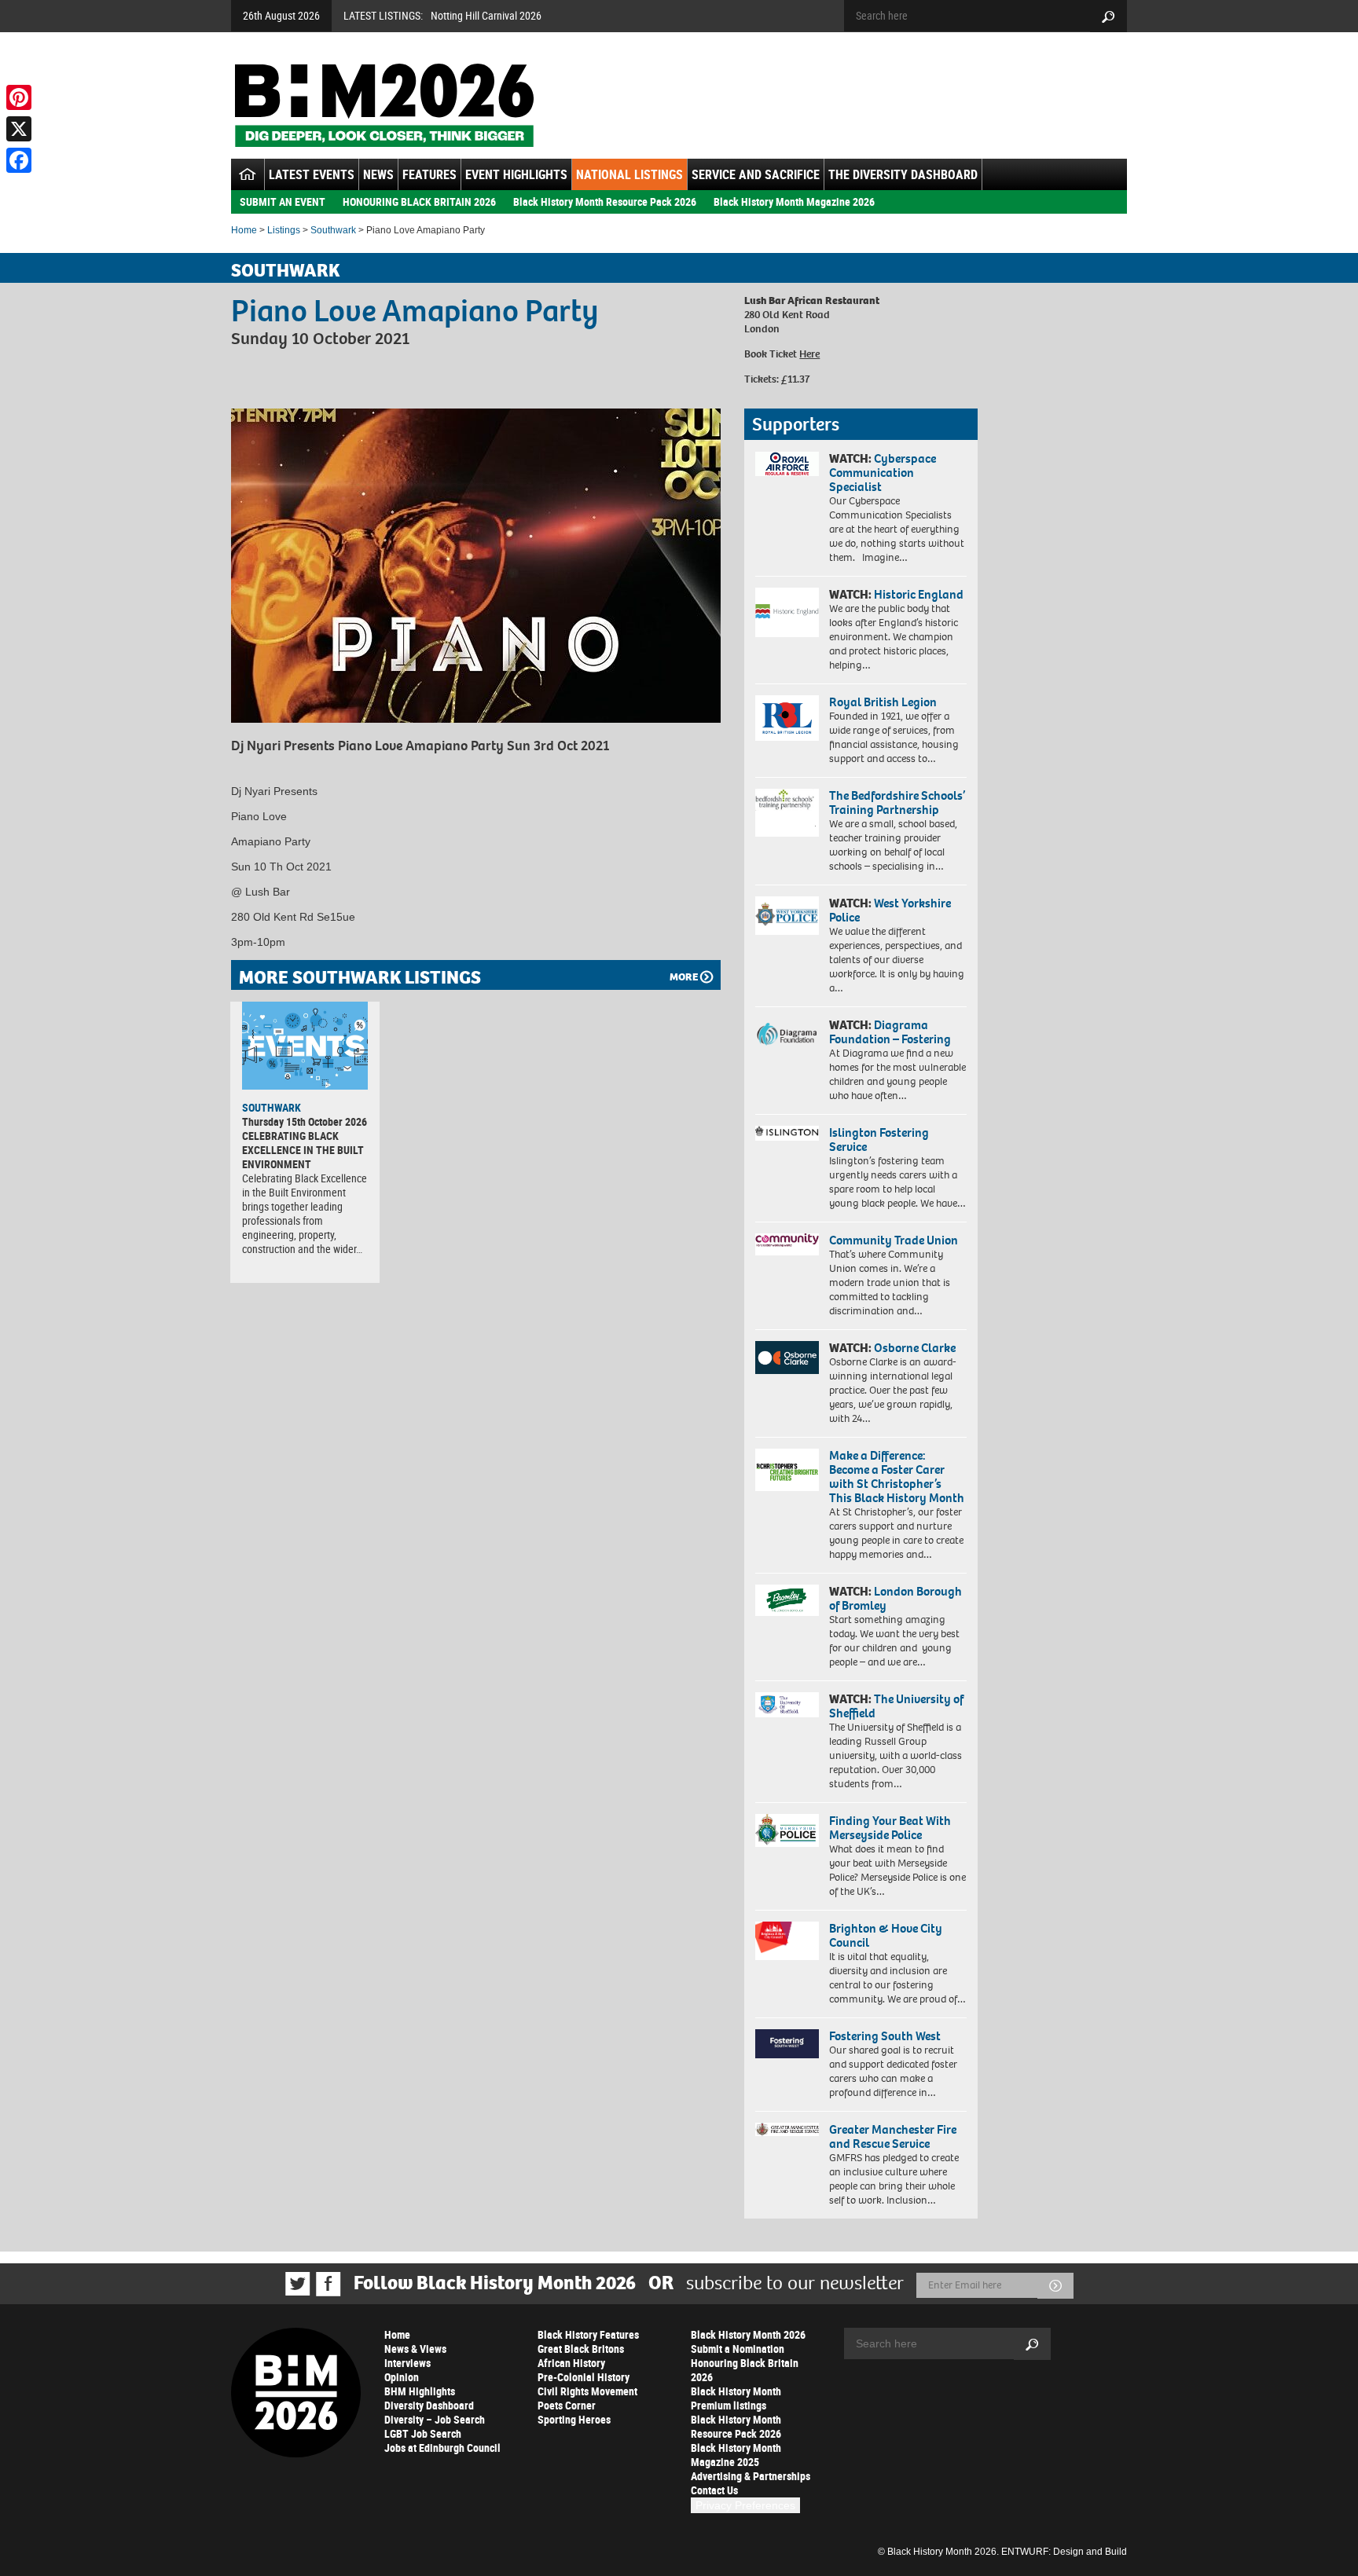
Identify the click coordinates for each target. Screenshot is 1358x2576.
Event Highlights (516, 174)
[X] (19, 129)
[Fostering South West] (787, 2044)
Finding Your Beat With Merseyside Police (890, 1828)
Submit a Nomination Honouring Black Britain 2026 (745, 2363)
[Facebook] (19, 160)
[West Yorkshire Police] (787, 916)
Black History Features (588, 2334)
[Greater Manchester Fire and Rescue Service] (787, 2130)
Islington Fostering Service (879, 1140)
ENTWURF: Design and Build (1064, 2552)
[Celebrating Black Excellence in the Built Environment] (305, 1046)
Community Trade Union (894, 1240)
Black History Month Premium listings (736, 2398)
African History (571, 2363)
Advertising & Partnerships (751, 2476)
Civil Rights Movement (587, 2391)
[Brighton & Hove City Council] (787, 1941)
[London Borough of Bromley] (787, 1600)
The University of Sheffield (896, 1706)
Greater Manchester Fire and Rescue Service (893, 2136)
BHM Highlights (420, 2391)
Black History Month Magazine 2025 (736, 2455)
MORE (684, 977)
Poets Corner (567, 2405)
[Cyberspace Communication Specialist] (787, 464)
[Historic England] (787, 612)
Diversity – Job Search (435, 2419)
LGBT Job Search (423, 2433)
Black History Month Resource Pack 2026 (605, 202)
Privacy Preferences (745, 2505)
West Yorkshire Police (890, 910)
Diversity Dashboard (429, 2405)
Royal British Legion (883, 702)
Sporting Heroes (574, 2419)
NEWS (378, 174)
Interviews (407, 2363)
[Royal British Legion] (787, 718)
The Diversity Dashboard (903, 174)
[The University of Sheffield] (787, 1705)
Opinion (402, 2377)
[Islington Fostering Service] (787, 1133)
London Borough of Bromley (896, 1598)
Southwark (333, 230)
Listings (284, 230)
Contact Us (714, 2490)
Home (244, 230)
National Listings (629, 174)
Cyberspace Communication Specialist (883, 473)
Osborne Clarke (915, 1348)
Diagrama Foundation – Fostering (890, 1032)
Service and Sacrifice (756, 174)
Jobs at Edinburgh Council (442, 2448)
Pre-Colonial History (584, 2377)
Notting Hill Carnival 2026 (486, 15)
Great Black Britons (581, 2349)
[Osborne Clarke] (787, 1358)
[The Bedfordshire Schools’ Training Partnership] (787, 813)
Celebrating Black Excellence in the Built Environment (303, 1150)
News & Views (415, 2349)
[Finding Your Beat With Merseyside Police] (787, 1830)
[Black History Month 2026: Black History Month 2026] (384, 105)
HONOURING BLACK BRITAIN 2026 (419, 202)
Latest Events (312, 174)
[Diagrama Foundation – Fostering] (787, 1033)
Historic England (919, 594)
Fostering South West (885, 2036)
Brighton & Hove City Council (886, 1935)
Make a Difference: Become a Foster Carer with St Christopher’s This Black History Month (897, 1477)
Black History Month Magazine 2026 (794, 202)
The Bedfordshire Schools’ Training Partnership (897, 802)
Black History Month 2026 (748, 2334)
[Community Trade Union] (787, 1244)
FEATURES (429, 174)
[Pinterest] (19, 97)
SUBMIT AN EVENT (283, 202)
